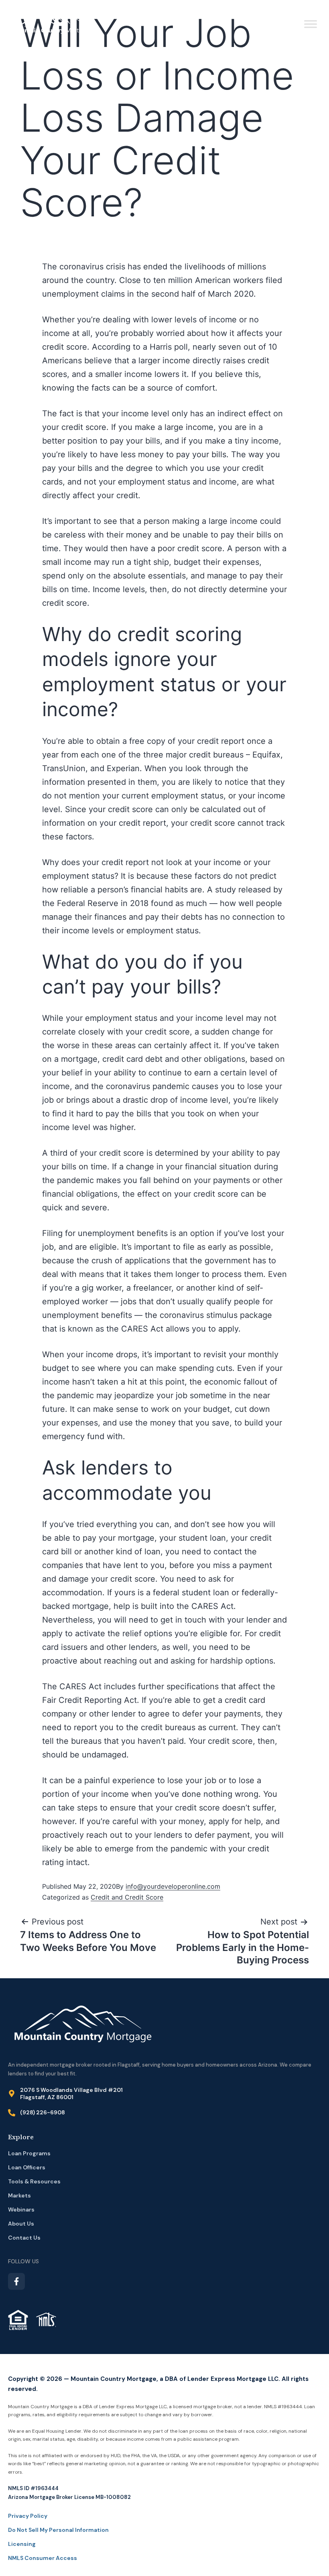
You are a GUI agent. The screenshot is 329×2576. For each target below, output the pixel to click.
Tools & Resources (35, 2181)
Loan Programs (29, 2153)
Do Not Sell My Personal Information (58, 2530)
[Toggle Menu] (311, 24)
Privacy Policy (28, 2516)
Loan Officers (27, 2167)
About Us (21, 2224)
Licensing (22, 2544)
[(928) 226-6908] (12, 2113)
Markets (19, 2195)
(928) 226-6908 (43, 2112)
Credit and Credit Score (127, 1897)
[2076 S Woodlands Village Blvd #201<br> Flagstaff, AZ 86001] (12, 2093)
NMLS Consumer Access (43, 2558)
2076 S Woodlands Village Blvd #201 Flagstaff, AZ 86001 (71, 2093)
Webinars (21, 2209)
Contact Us (24, 2238)
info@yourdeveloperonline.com (173, 1886)
